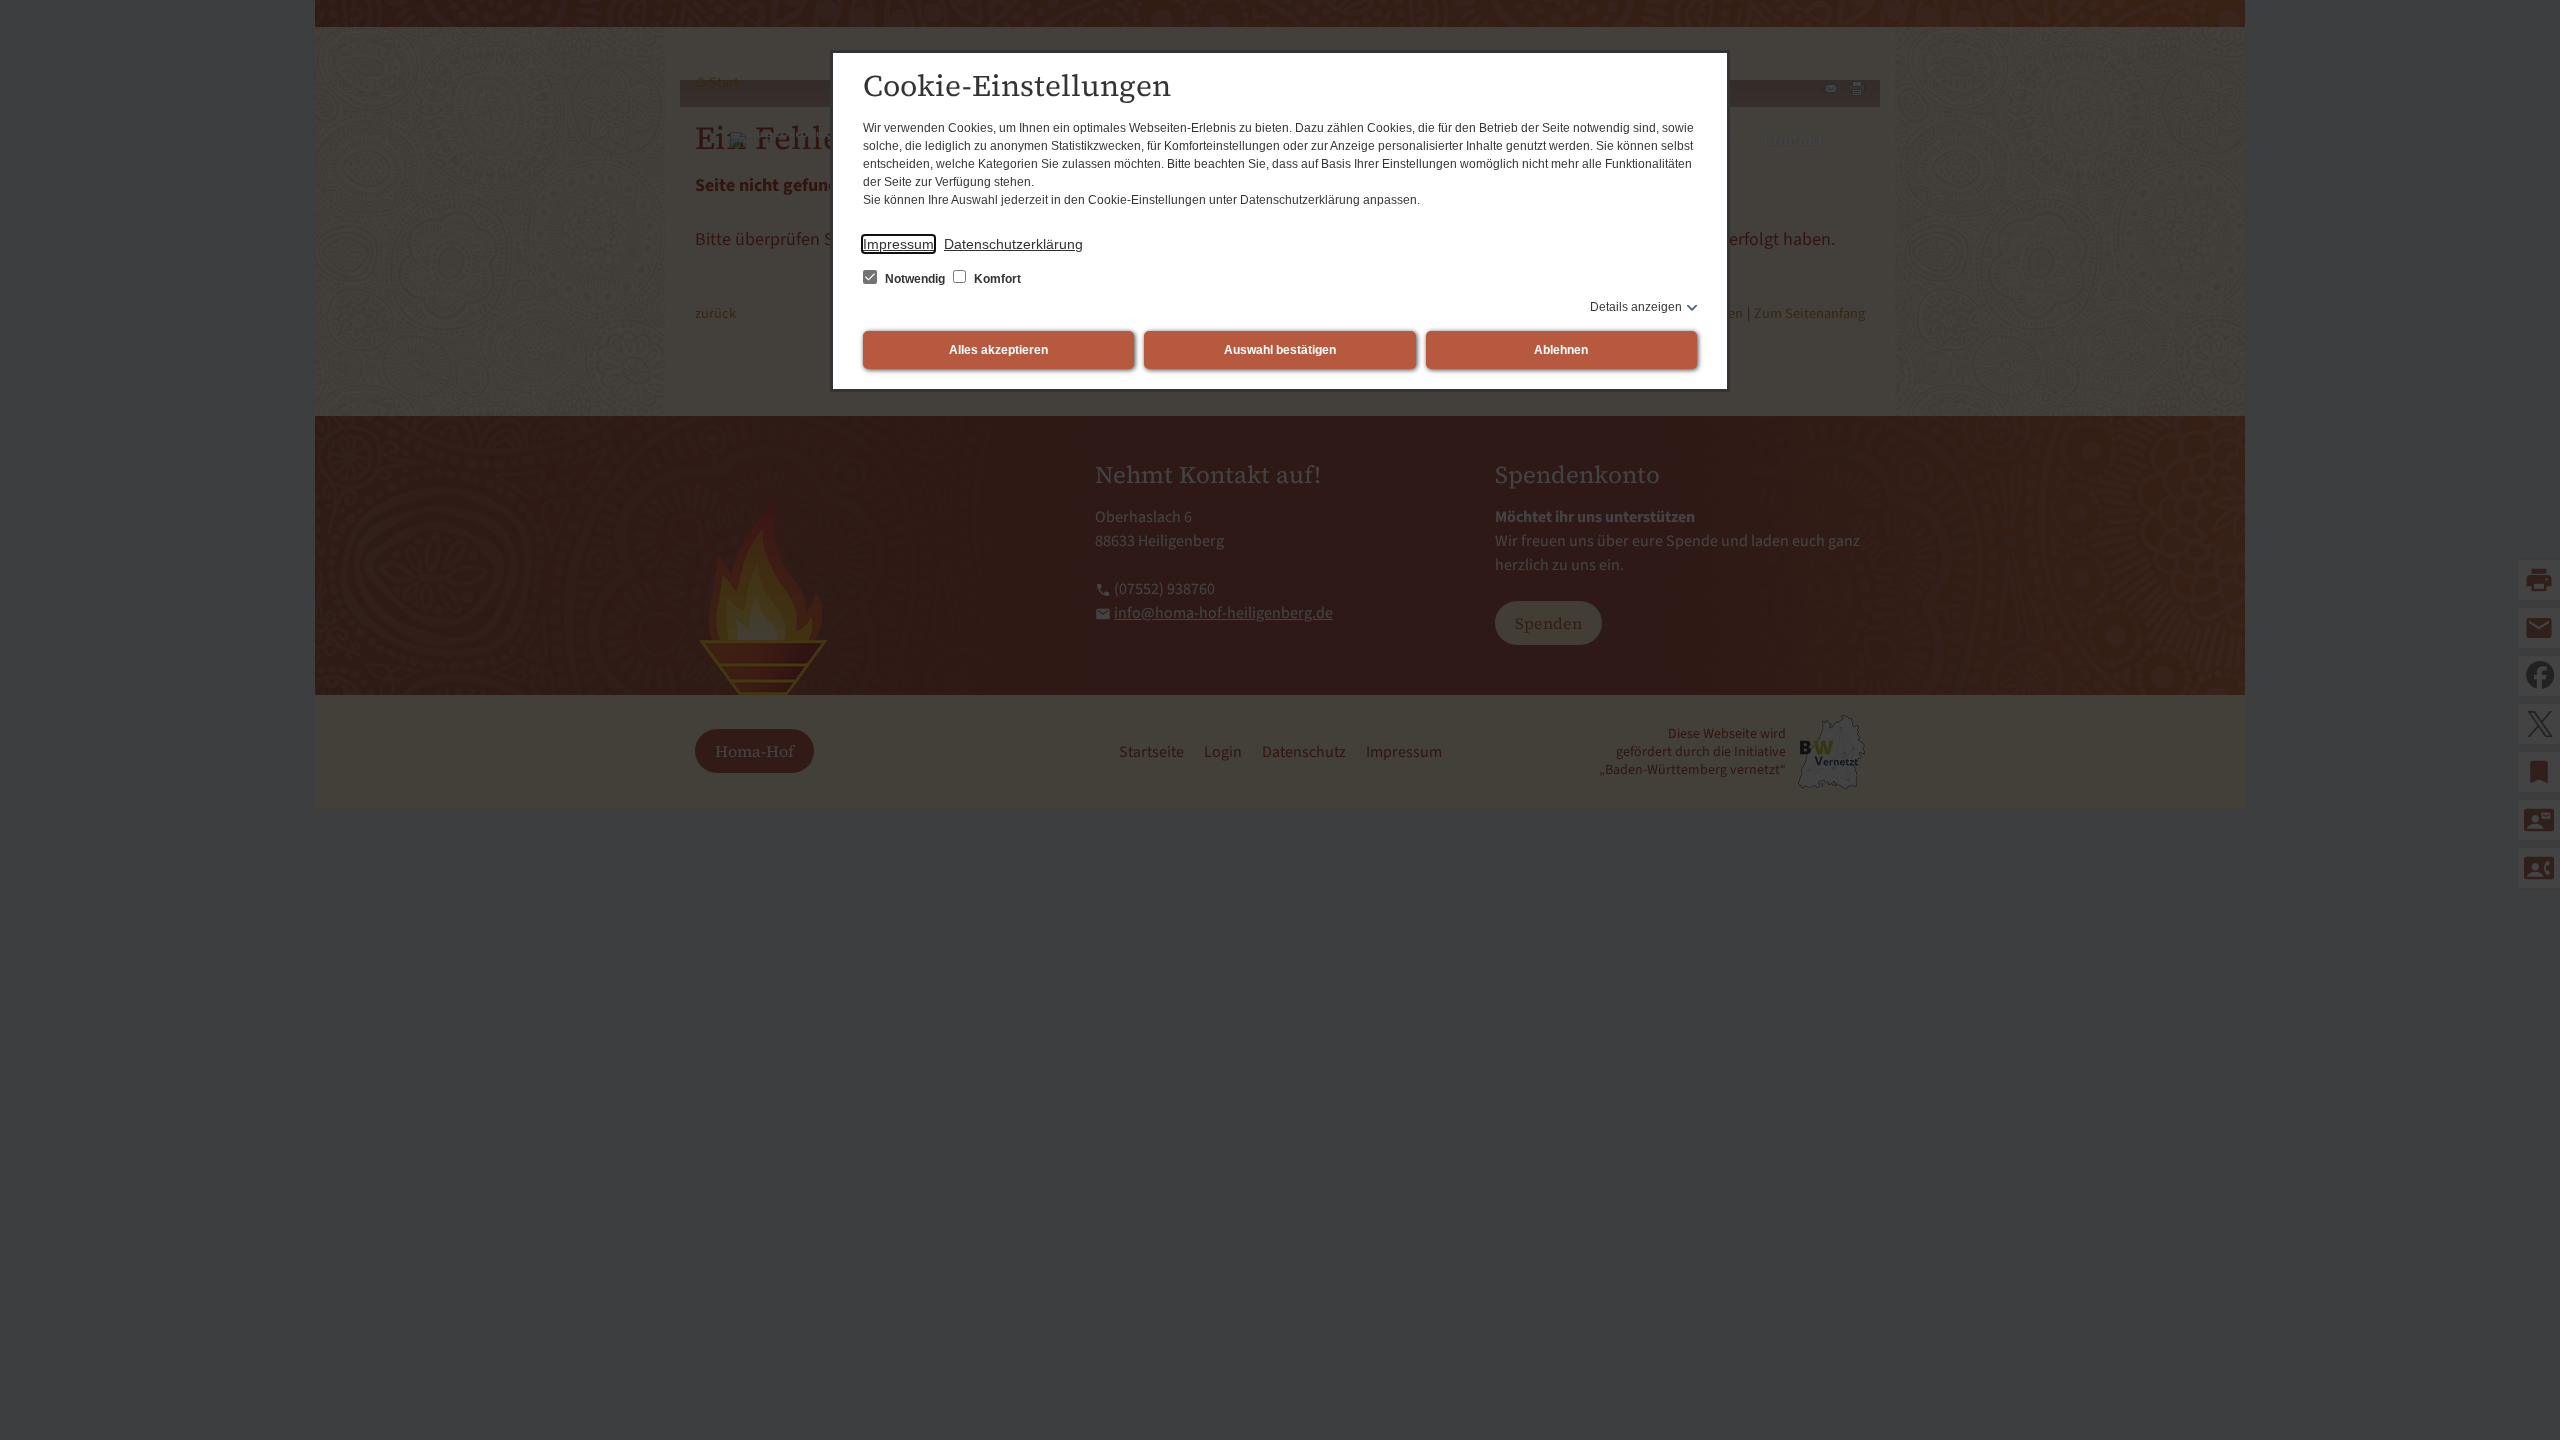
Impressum (898, 244)
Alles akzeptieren (998, 350)
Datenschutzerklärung (1013, 244)
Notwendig (915, 279)
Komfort (996, 279)
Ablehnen (1561, 350)
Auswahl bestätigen (1280, 350)
